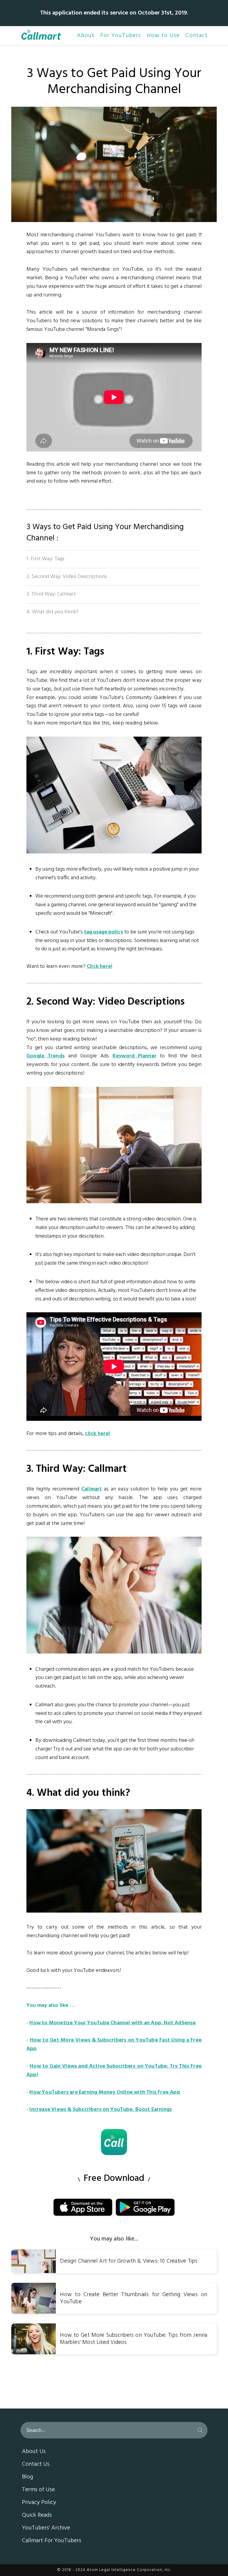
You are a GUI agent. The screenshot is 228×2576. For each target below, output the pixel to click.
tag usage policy (104, 932)
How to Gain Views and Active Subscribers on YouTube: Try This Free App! (114, 2071)
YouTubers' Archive (46, 2528)
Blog (27, 2477)
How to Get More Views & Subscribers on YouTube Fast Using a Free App (114, 2044)
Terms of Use (38, 2490)
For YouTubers (121, 36)
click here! (97, 1434)
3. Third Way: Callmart (51, 594)
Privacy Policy (39, 2503)
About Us (34, 2452)
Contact (197, 36)
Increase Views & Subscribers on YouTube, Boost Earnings (101, 2110)
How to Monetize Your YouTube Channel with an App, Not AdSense (113, 2023)
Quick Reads (37, 2516)
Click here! (99, 967)
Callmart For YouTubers (52, 2541)
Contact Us (36, 2465)
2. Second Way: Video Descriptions (67, 577)
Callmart (92, 1489)
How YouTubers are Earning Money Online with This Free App (105, 2092)
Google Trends (46, 1056)
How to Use (163, 36)
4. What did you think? (53, 612)
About (86, 36)
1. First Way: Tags (45, 559)
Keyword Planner (134, 1056)
